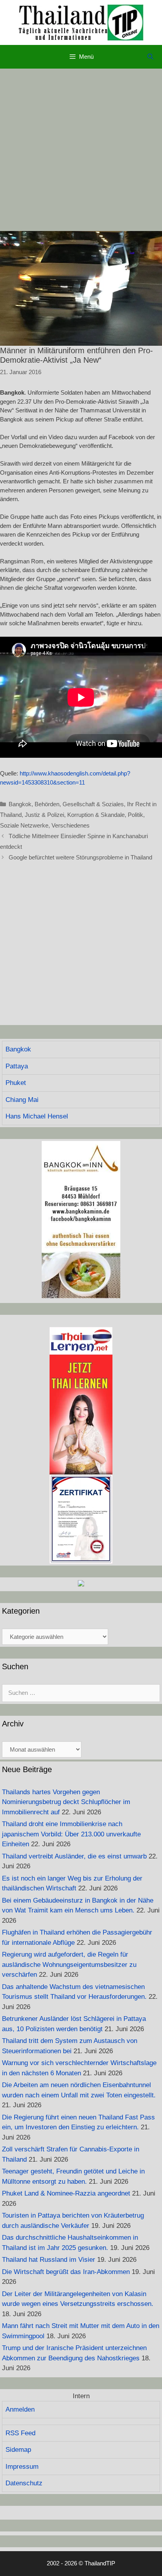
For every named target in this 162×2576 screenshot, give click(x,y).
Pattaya (17, 1066)
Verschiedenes (71, 825)
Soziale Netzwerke (24, 825)
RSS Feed (20, 2433)
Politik (135, 815)
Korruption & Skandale (96, 815)
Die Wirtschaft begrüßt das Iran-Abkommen (66, 2272)
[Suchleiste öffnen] (150, 57)
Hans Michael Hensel (37, 1116)
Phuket (16, 1083)
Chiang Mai (22, 1100)
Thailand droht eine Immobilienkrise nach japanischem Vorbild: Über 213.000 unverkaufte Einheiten (71, 1834)
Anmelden (20, 2409)
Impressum (22, 2467)
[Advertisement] (81, 150)
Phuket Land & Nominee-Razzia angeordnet (66, 2193)
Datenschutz (24, 2483)
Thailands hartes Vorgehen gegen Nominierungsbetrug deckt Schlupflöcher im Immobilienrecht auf (66, 1802)
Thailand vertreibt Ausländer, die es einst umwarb (74, 1856)
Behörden (47, 804)
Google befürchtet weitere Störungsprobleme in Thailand (80, 857)
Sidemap (18, 2450)
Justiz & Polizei (44, 815)
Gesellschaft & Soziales (93, 804)
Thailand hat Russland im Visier (49, 2260)
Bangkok (20, 804)
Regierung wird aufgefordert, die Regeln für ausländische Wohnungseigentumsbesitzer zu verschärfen (69, 1965)
